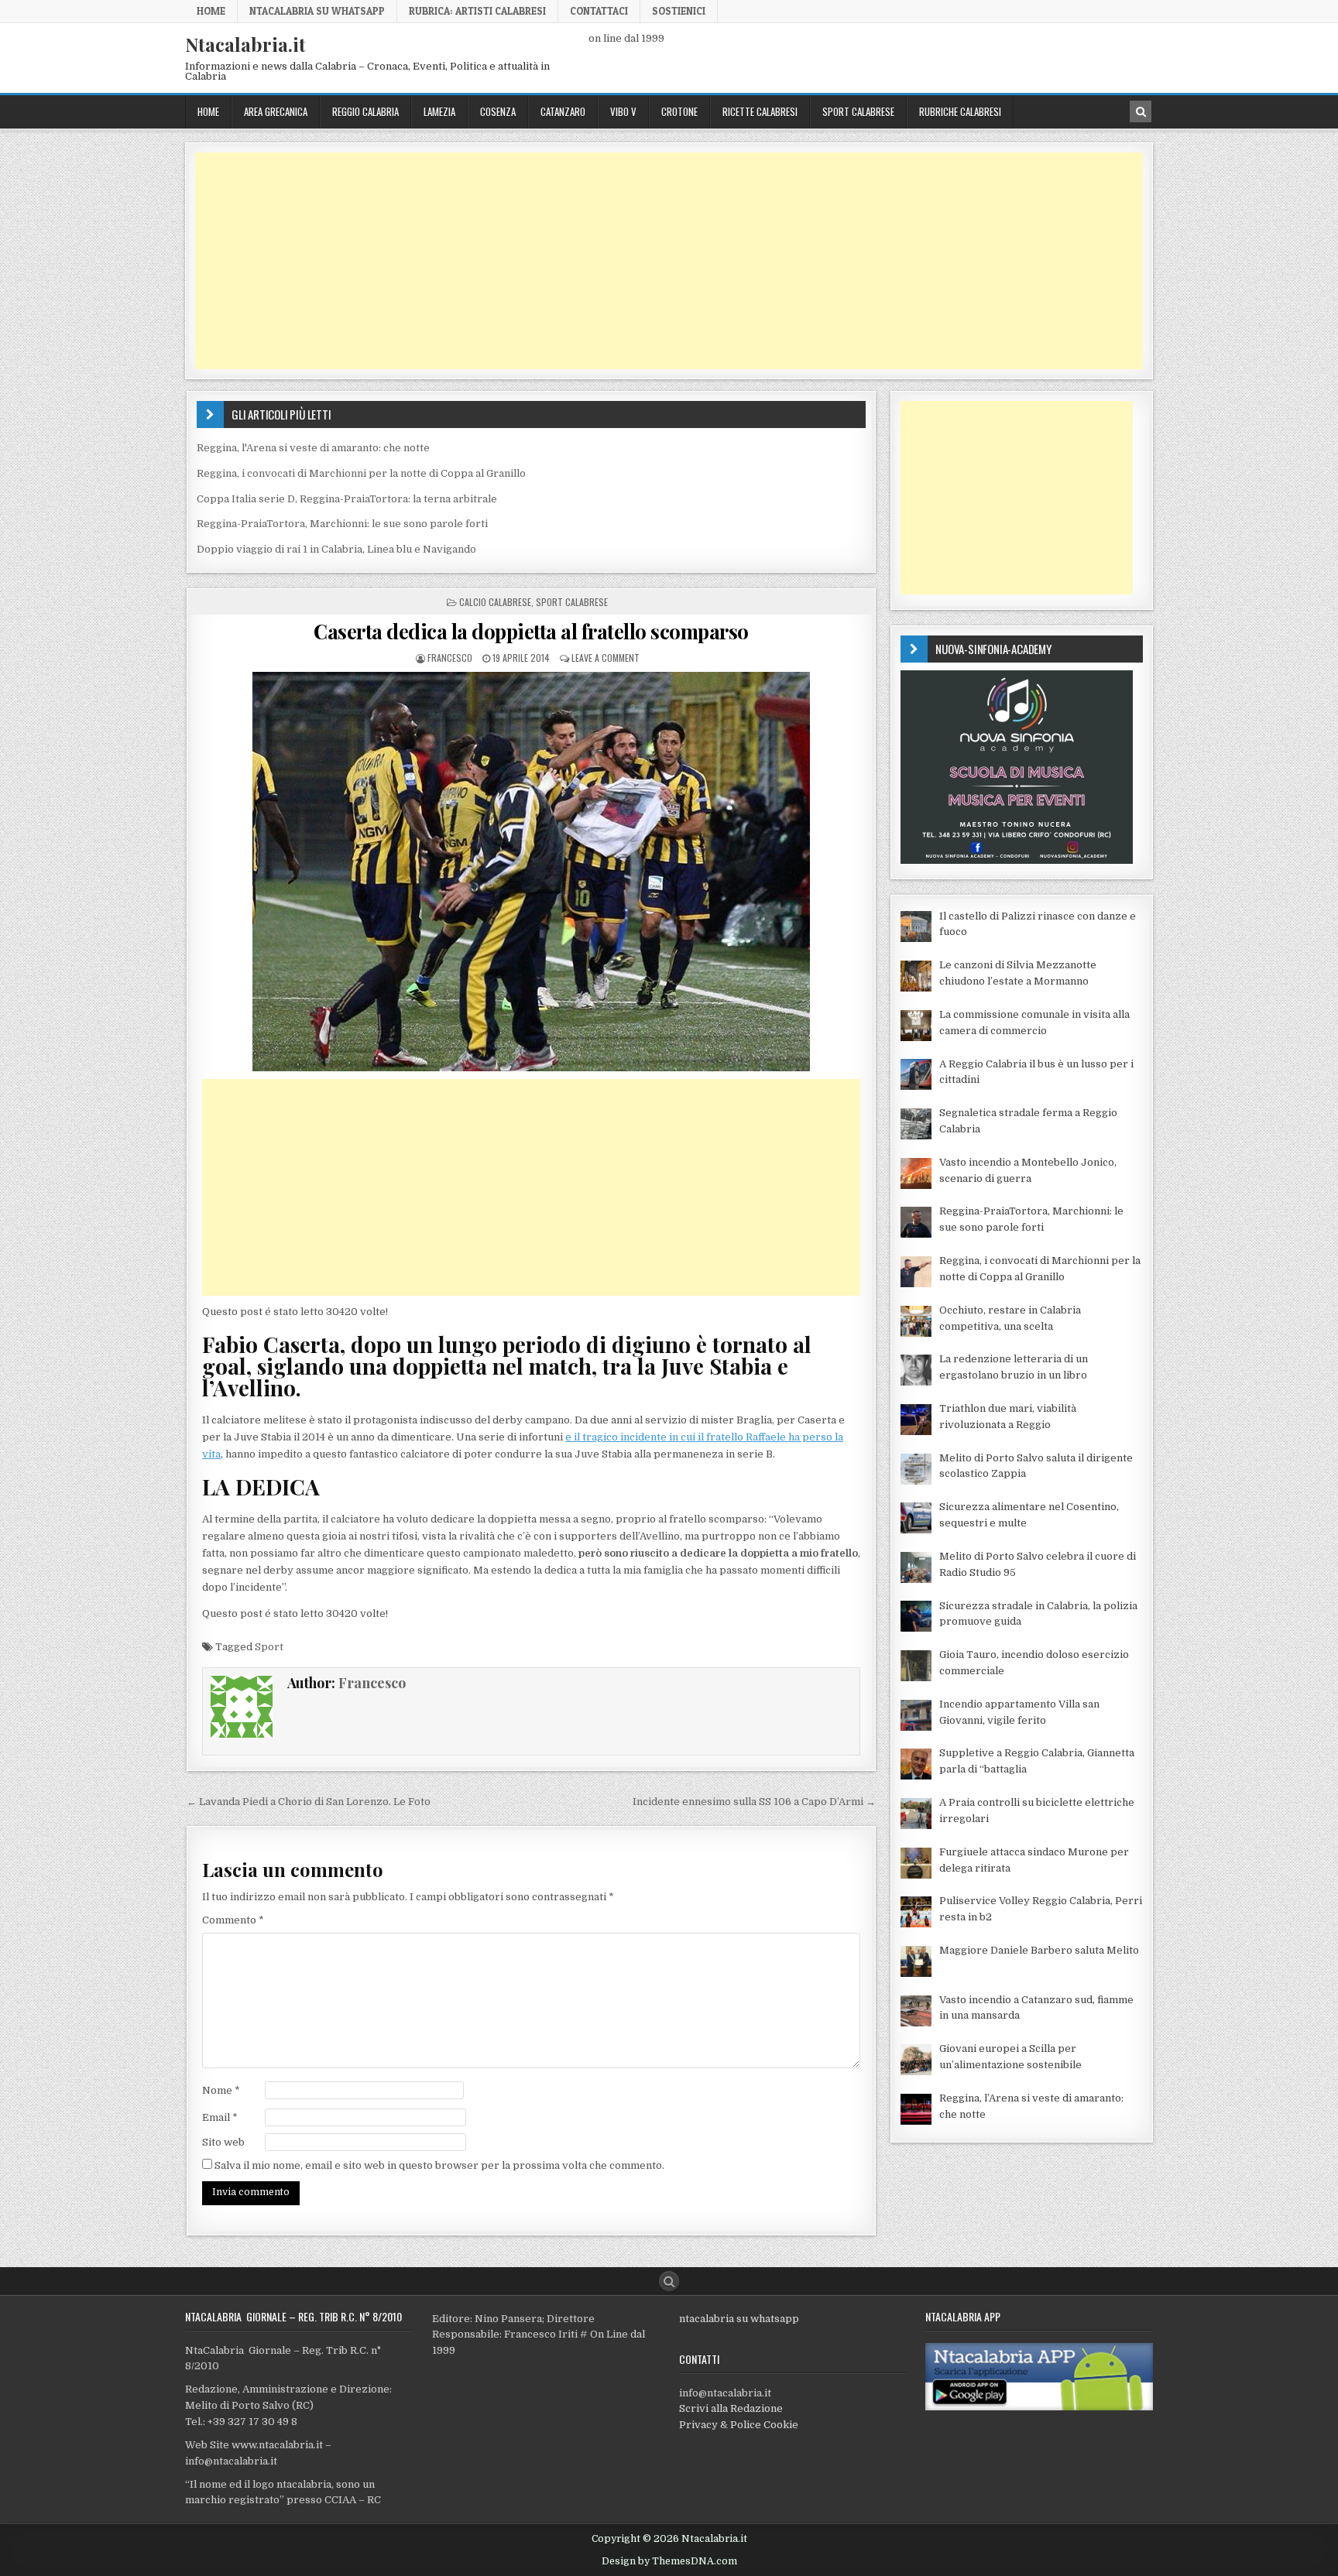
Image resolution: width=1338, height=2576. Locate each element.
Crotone (679, 111)
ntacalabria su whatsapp (739, 2319)
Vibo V (623, 111)
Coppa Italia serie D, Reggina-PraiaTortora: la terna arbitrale (347, 499)
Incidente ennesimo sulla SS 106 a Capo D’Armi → (754, 1802)
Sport (269, 1647)
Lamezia (439, 111)
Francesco (450, 658)
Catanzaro (563, 111)
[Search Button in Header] (1141, 111)
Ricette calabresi (760, 111)
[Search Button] (669, 2281)
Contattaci (599, 11)
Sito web (223, 2142)
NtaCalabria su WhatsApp (317, 11)
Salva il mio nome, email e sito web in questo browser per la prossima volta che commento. (439, 2165)
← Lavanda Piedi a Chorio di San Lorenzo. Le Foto (309, 1802)
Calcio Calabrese (495, 602)
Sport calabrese (858, 111)
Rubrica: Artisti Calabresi (477, 11)
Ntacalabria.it (245, 44)
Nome (221, 2090)
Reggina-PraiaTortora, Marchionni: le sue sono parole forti (342, 524)
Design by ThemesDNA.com (669, 2561)
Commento (233, 1920)
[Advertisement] (660, 261)
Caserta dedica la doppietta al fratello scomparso (531, 631)
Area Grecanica (276, 111)
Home (211, 11)
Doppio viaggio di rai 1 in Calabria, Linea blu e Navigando (336, 549)
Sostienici (679, 11)
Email (220, 2117)
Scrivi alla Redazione (731, 2408)
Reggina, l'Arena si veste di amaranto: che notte (313, 448)
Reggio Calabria (365, 111)
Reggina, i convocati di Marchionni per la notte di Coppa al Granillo (361, 473)
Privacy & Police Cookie (739, 2425)
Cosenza (498, 111)
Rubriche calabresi (960, 111)
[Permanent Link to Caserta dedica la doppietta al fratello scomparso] (531, 872)
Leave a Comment (606, 658)
